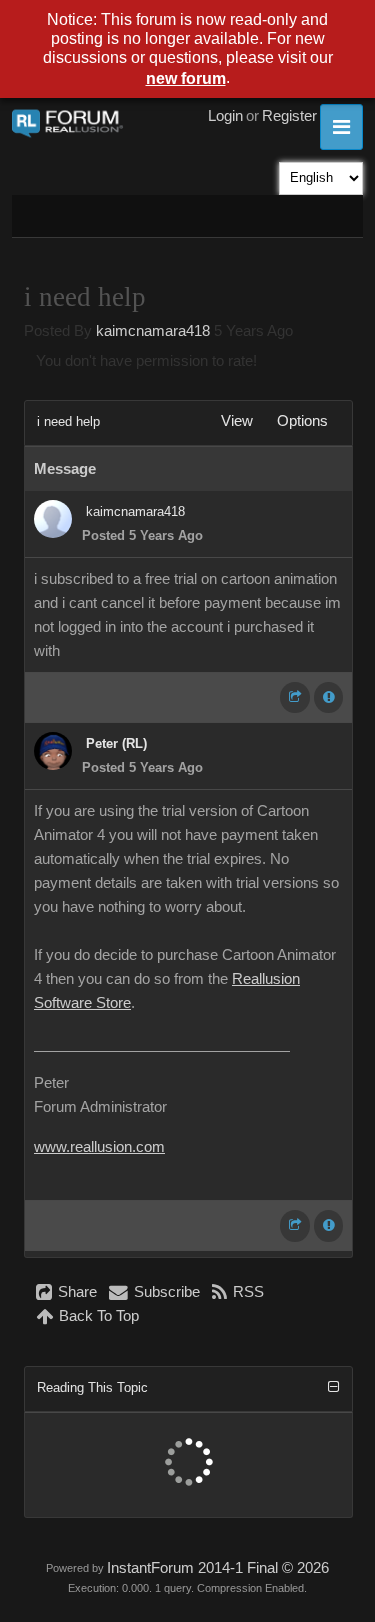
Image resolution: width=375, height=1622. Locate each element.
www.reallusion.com (99, 1147)
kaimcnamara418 (153, 331)
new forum (186, 78)
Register (289, 116)
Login (225, 116)
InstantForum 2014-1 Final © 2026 (218, 1568)
